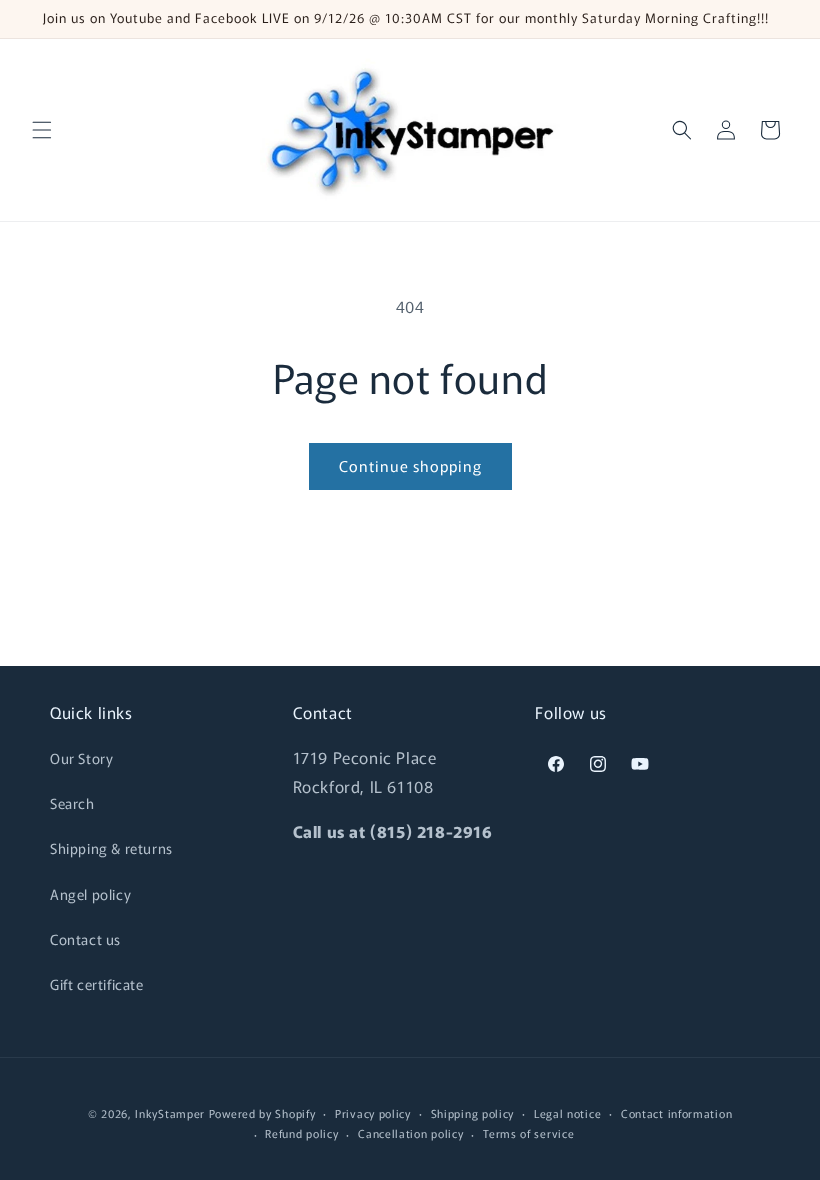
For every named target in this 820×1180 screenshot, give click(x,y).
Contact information (676, 1113)
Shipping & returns (111, 848)
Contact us (85, 939)
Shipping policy (473, 1113)
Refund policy (301, 1133)
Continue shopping (410, 465)
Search (72, 803)
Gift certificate (97, 984)
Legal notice (567, 1113)
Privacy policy (373, 1113)
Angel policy (90, 894)
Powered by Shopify (262, 1113)
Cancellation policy (410, 1133)
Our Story (81, 758)
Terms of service (528, 1133)
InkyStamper (170, 1113)
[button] (42, 130)
